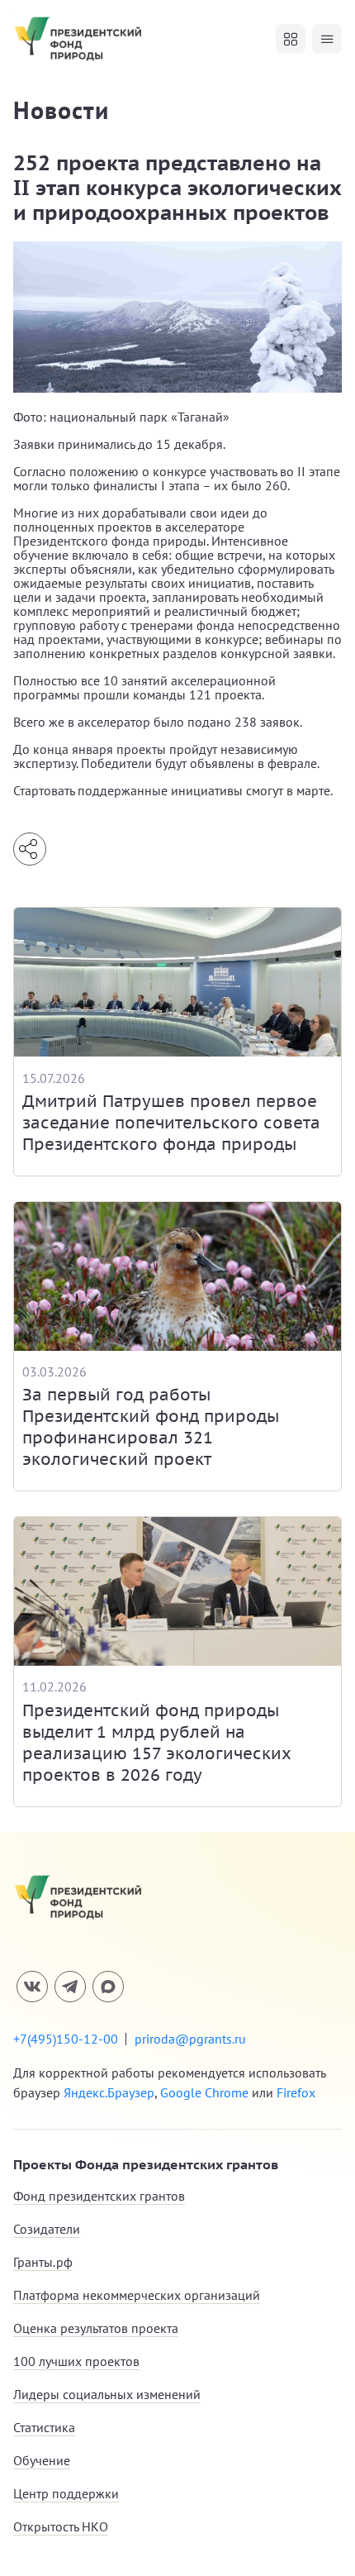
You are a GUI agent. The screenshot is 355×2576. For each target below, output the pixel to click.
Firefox (296, 2092)
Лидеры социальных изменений (107, 2394)
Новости (61, 110)
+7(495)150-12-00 (66, 2039)
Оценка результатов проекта (96, 2328)
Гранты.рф (43, 2262)
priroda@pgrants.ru (190, 2039)
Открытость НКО (61, 2526)
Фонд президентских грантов (99, 2196)
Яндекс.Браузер (109, 2092)
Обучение (42, 2460)
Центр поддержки (66, 2493)
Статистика (44, 2427)
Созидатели (47, 2229)
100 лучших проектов (76, 2361)
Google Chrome (204, 2092)
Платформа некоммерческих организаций (137, 2295)
